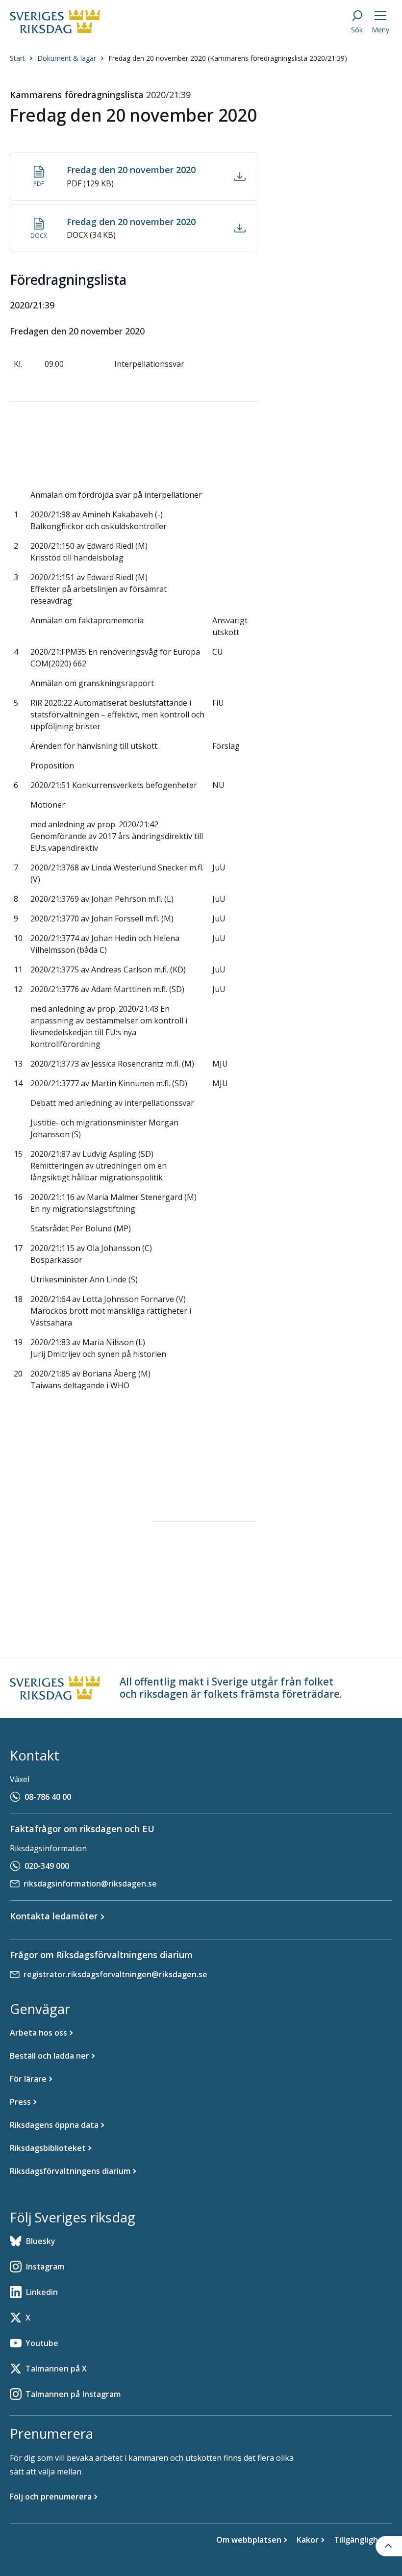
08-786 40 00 (48, 1797)
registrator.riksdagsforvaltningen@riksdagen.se (115, 1974)
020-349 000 (47, 1866)
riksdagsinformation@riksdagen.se (90, 1884)
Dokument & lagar (67, 58)
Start (17, 58)
